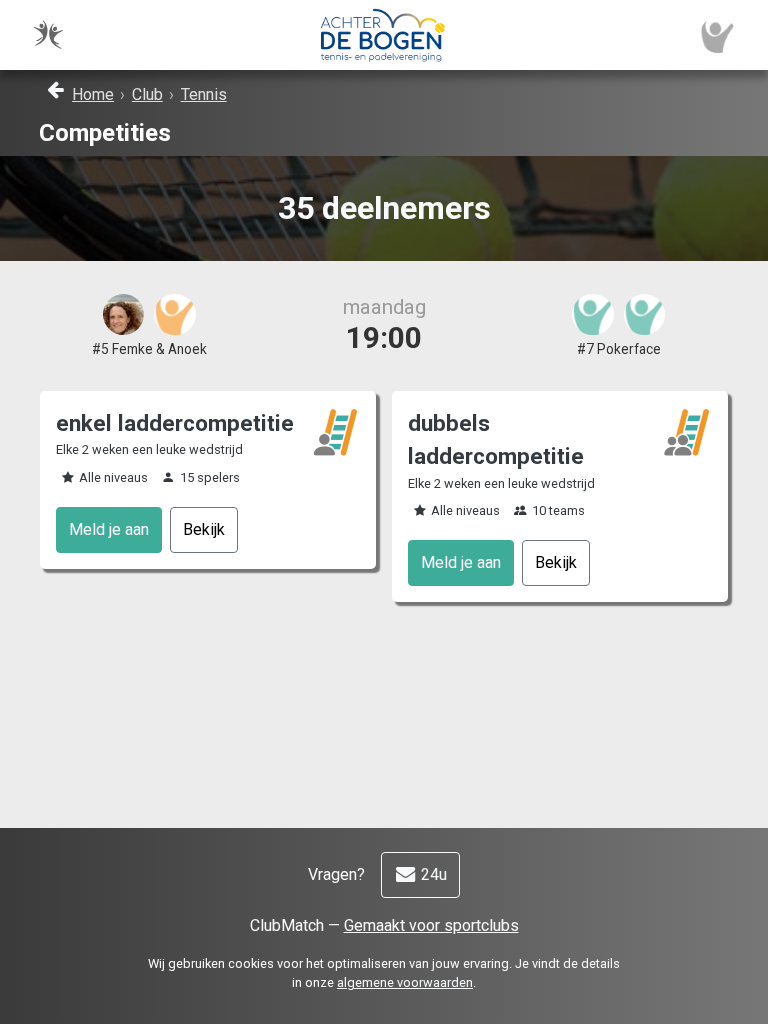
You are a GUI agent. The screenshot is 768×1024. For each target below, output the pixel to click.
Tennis (204, 94)
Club (147, 94)
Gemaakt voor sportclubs (431, 925)
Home (93, 94)
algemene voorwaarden (405, 982)
